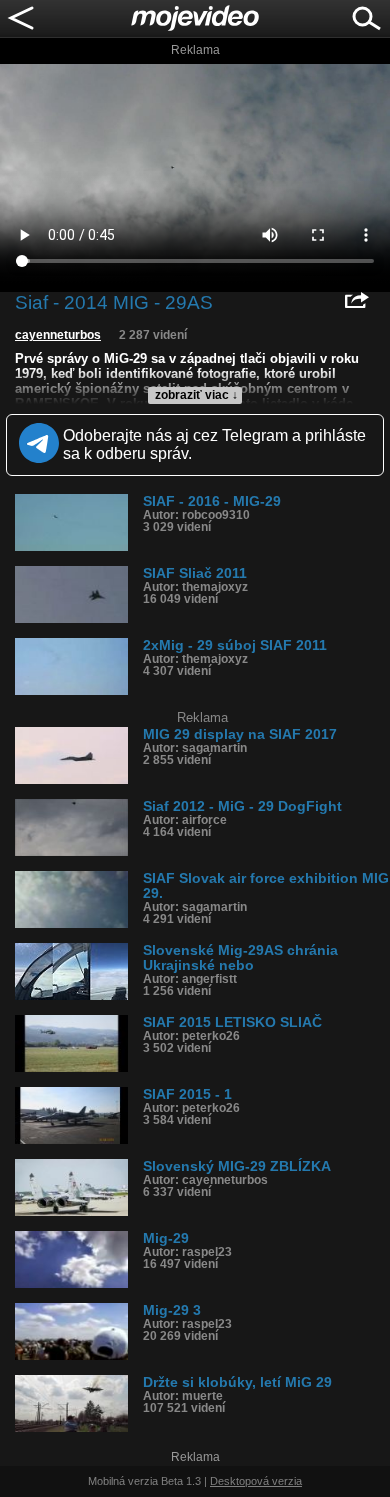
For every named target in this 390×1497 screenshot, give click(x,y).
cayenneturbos (58, 335)
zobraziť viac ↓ (196, 395)
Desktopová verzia (256, 1481)
